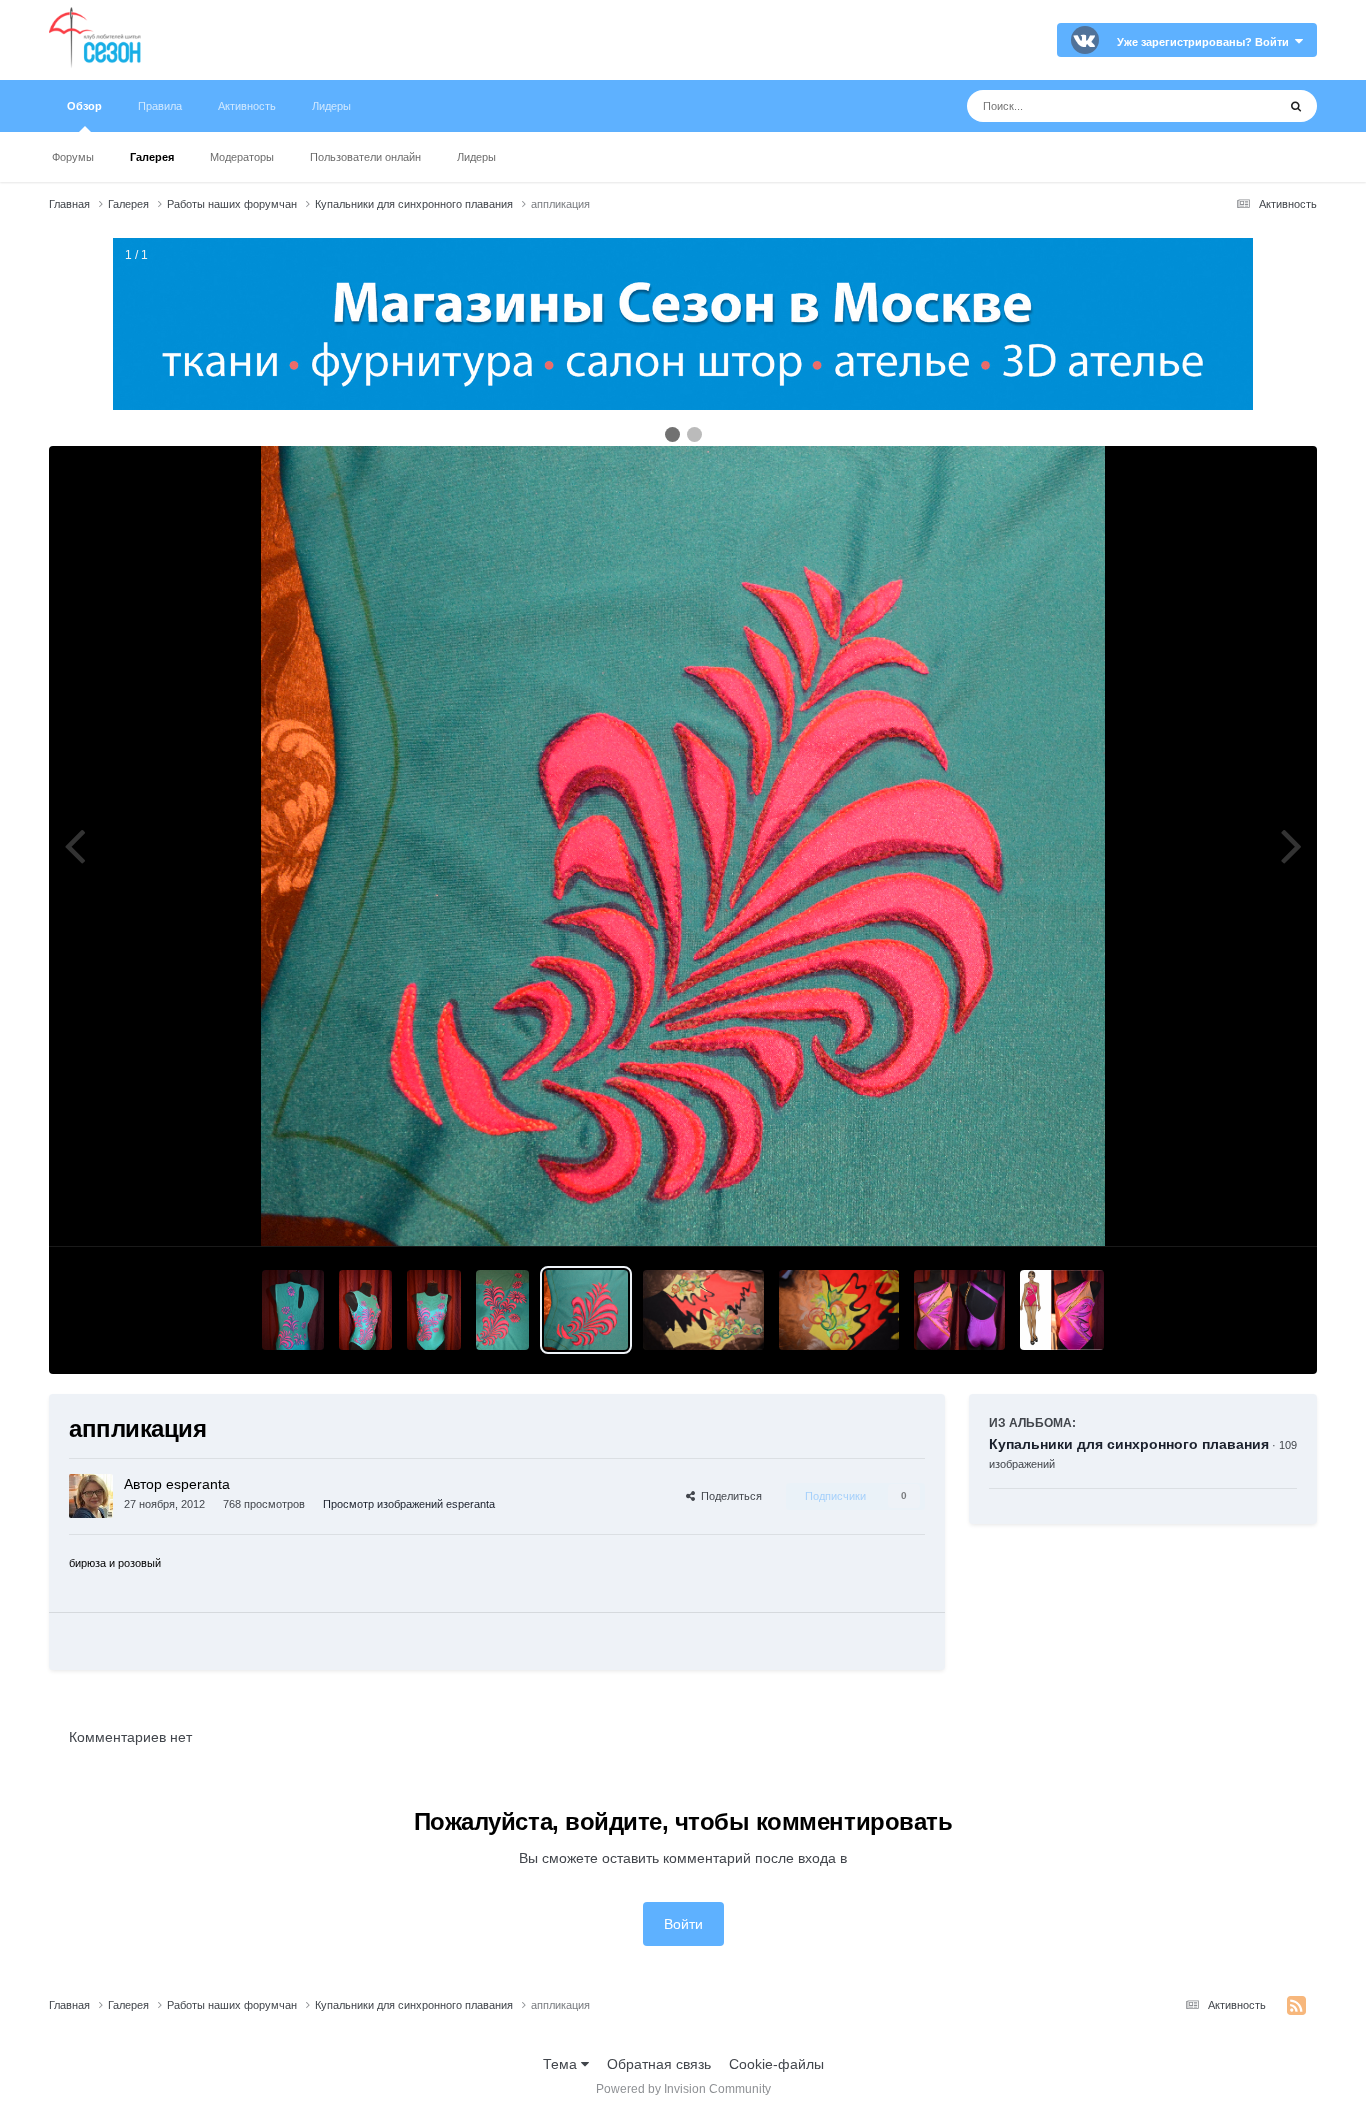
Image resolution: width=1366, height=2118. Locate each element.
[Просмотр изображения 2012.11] (703, 1310)
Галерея (152, 157)
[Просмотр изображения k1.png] (1062, 1310)
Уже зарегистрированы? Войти (1206, 42)
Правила (160, 106)
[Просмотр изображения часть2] (502, 1310)
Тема (562, 2064)
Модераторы (242, 157)
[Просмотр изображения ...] (365, 1310)
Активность (247, 106)
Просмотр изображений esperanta (409, 1504)
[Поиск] (1296, 106)
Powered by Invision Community (683, 2089)
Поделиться (728, 1496)
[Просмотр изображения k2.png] (959, 1310)
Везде (1230, 106)
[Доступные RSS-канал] (1296, 2006)
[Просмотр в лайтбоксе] (683, 846)
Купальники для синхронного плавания (1129, 1444)
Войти (683, 1924)
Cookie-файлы (776, 2064)
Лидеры (476, 157)
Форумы (73, 157)
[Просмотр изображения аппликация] (586, 1310)
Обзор (84, 106)
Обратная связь (659, 2064)
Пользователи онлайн (365, 157)
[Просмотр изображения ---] (293, 1310)
